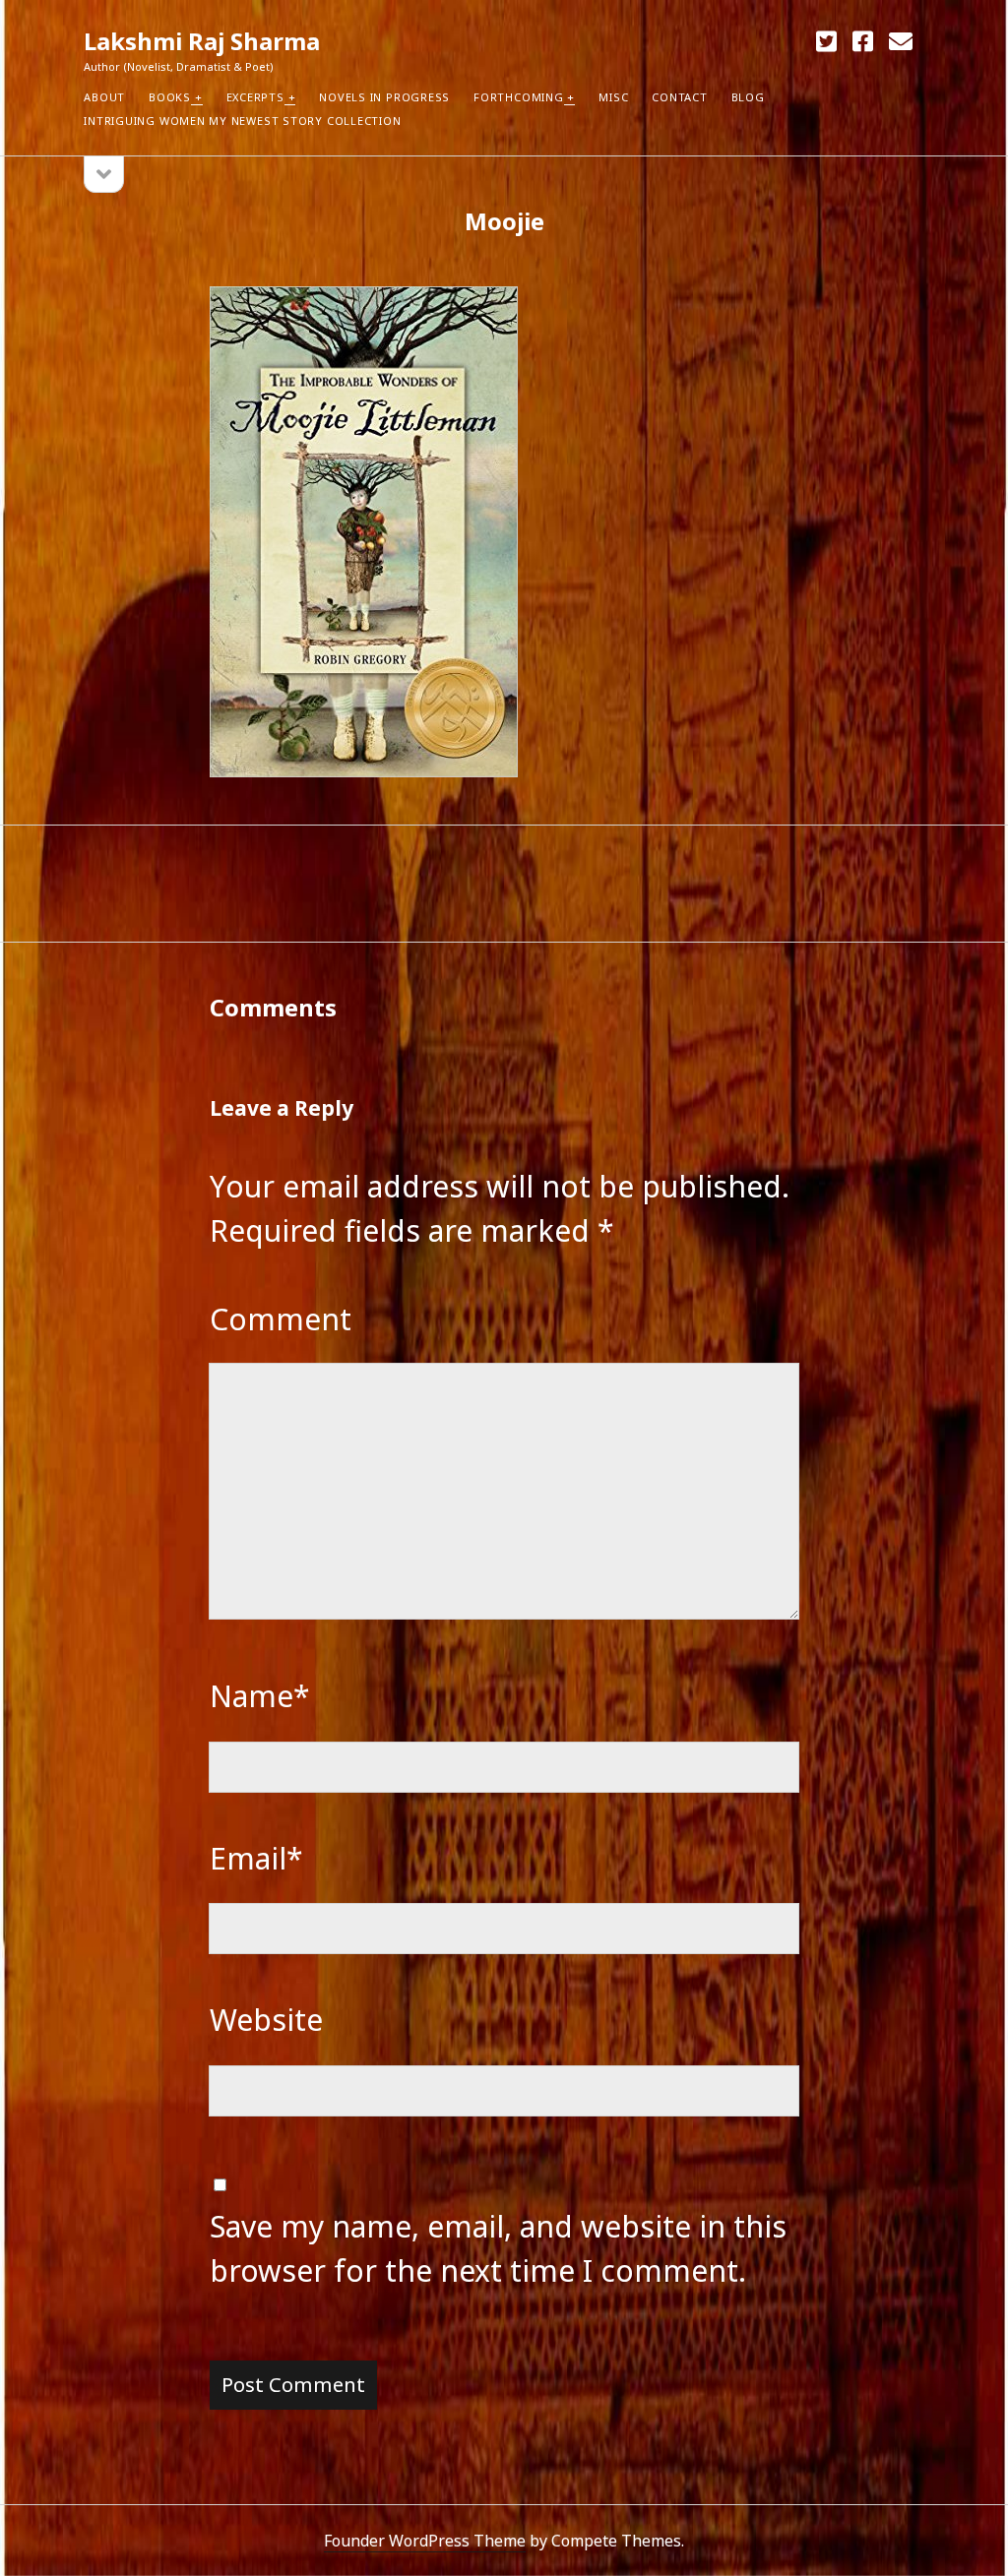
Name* (260, 1696)
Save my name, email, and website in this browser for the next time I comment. (498, 2248)
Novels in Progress (384, 97)
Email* (256, 1858)
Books (170, 97)
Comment (281, 1319)
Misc (613, 97)
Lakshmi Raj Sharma (202, 41)
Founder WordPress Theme (425, 2541)
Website (266, 2020)
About (104, 97)
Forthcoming (518, 97)
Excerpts (255, 97)
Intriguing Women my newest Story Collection (242, 121)
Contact (679, 97)
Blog (748, 97)
